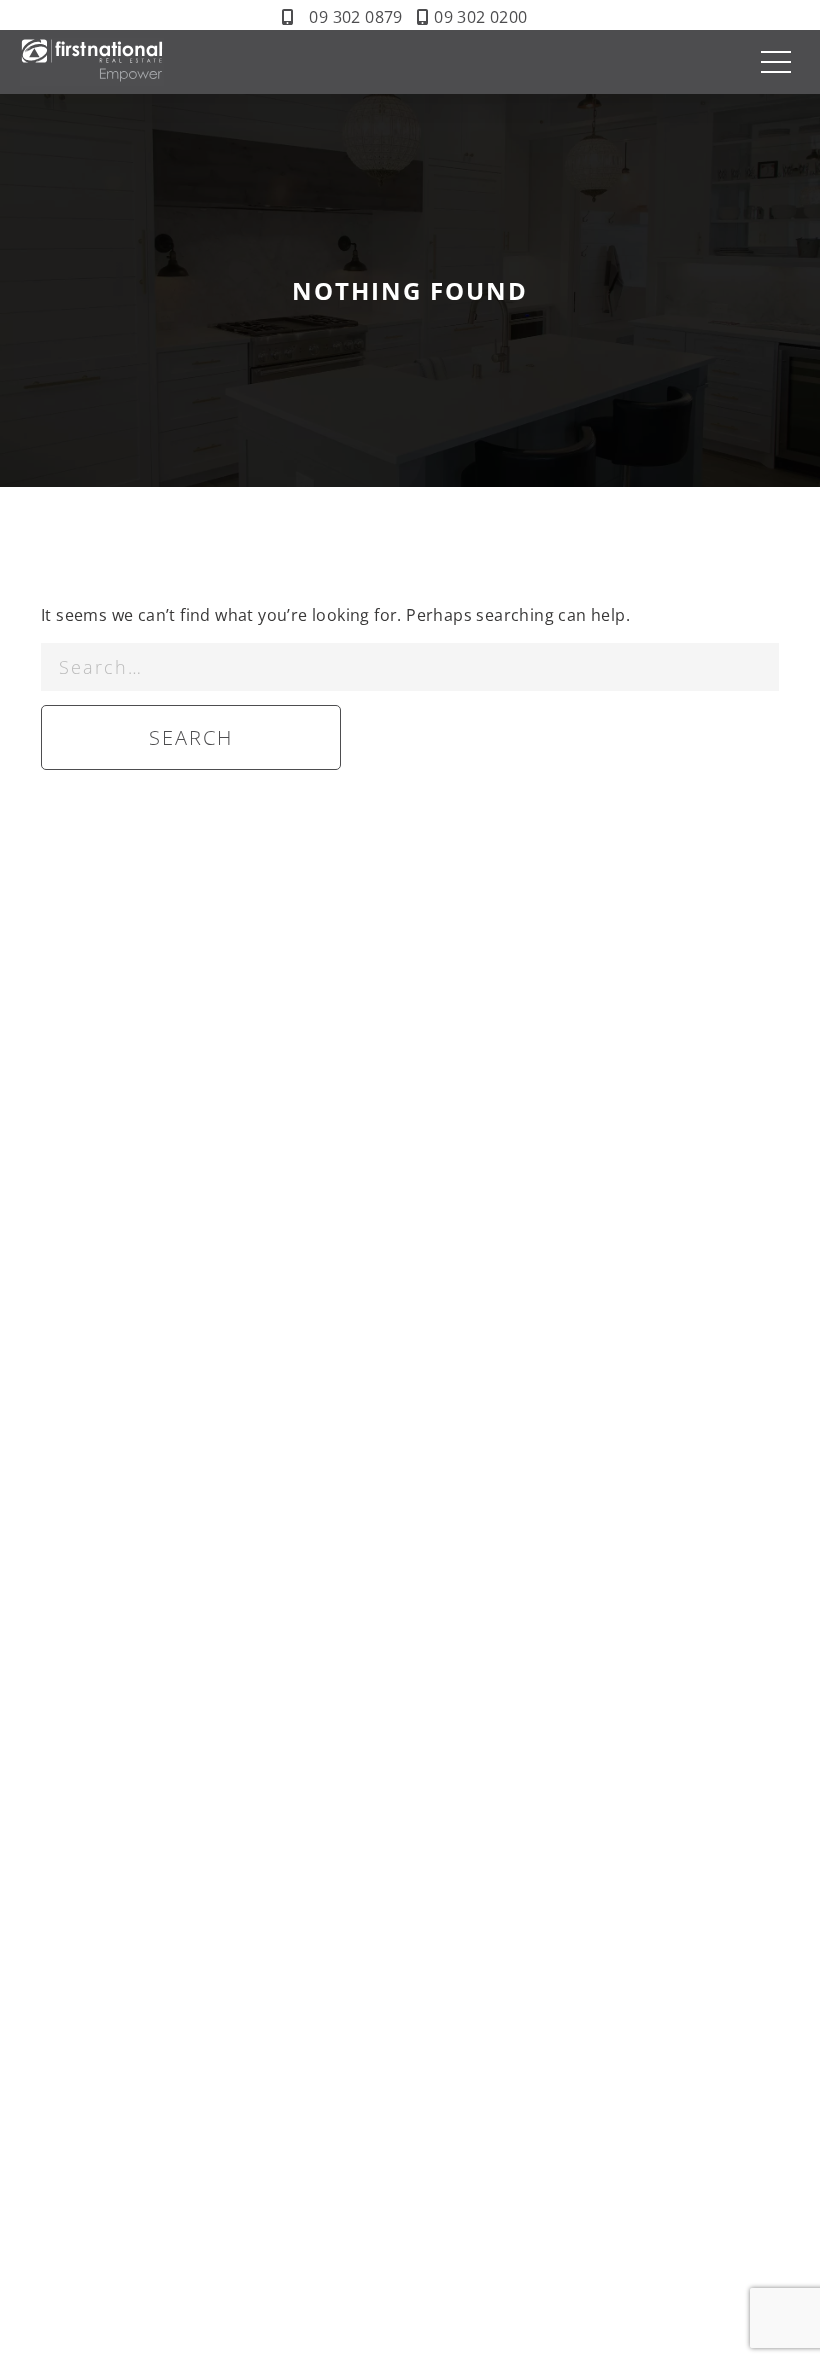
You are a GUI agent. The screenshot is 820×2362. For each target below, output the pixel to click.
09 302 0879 (355, 17)
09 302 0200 (480, 17)
